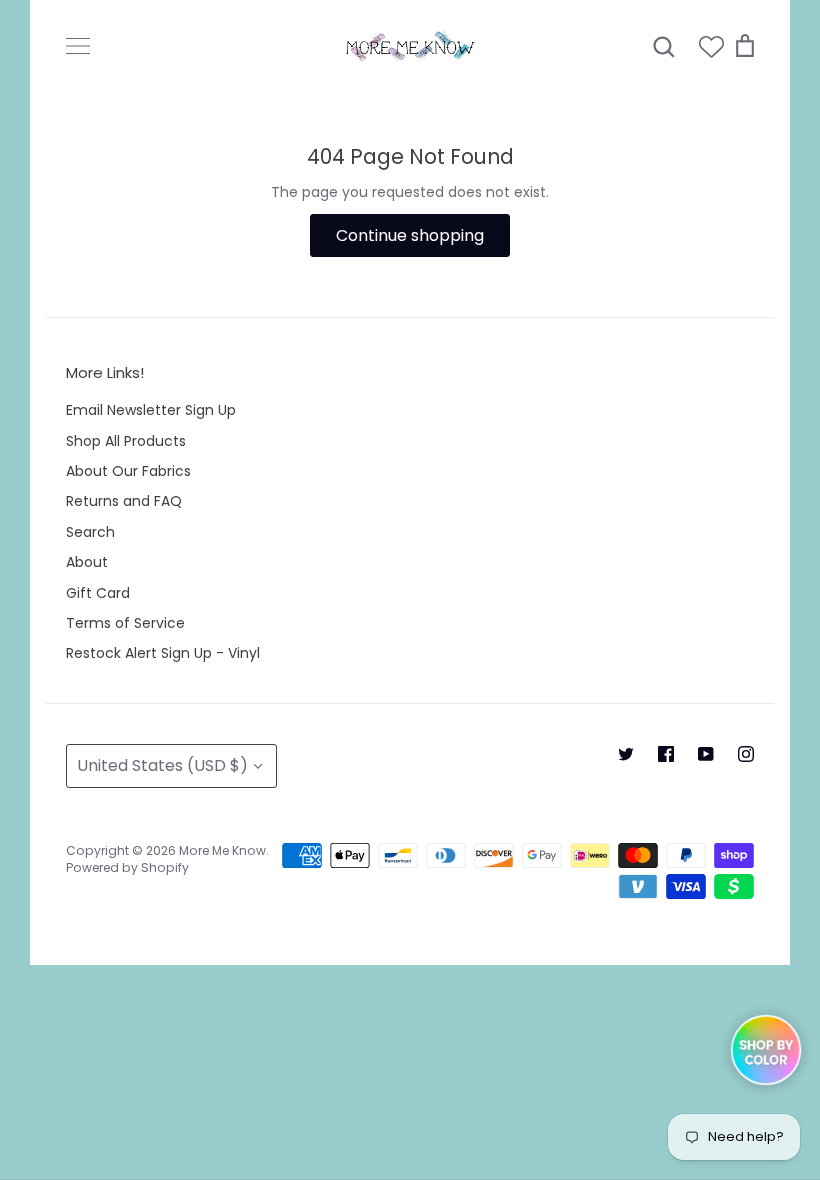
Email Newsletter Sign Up (151, 410)
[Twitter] (626, 754)
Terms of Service (125, 623)
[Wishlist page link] (711, 46)
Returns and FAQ (124, 501)
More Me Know (222, 850)
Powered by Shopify (127, 867)
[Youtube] (706, 754)
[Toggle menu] (78, 46)
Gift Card (98, 593)
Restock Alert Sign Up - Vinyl (163, 653)
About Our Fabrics (128, 471)
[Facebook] (666, 754)
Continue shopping (410, 235)
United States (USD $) (162, 765)
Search (90, 532)
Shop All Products (126, 441)
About (87, 562)
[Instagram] (746, 754)
